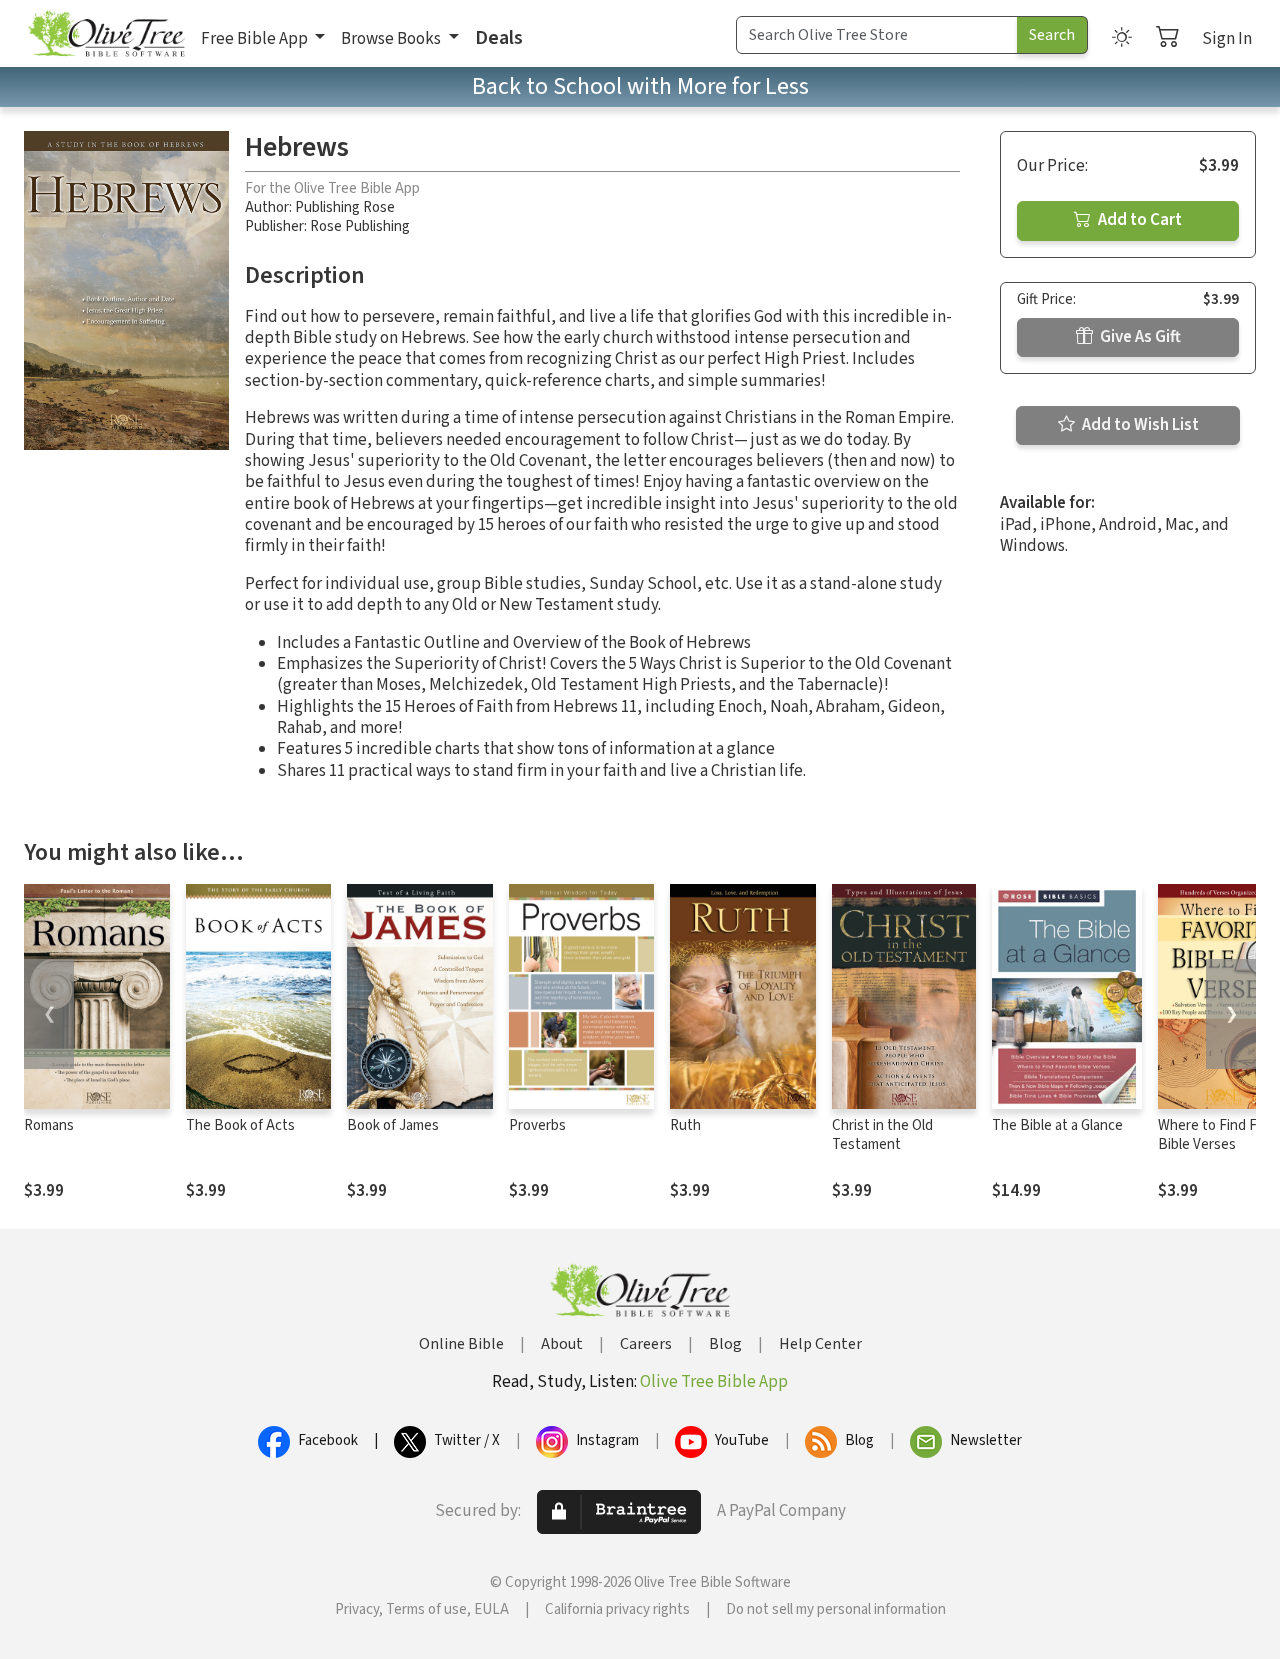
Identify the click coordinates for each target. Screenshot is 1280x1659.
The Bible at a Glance (1057, 1125)
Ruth (685, 1125)
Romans (49, 1125)
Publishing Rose (345, 207)
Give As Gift (1139, 337)
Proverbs (537, 1125)
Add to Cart (1138, 220)
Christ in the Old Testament (882, 1135)
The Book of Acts (240, 1125)
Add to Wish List (1139, 425)
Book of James (393, 1125)
